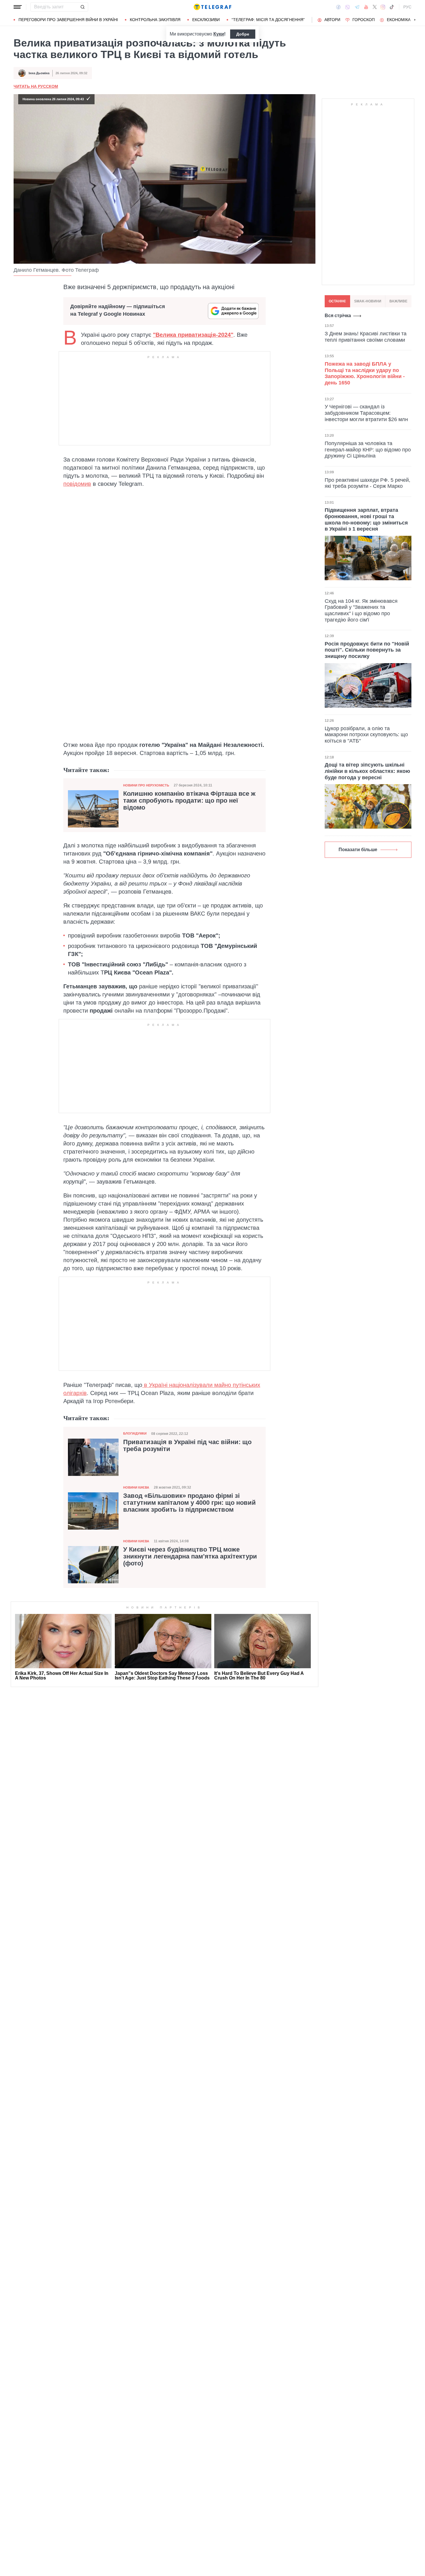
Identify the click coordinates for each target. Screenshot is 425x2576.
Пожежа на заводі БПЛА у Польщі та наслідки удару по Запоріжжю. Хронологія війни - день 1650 (365, 373)
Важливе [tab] (398, 301)
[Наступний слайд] (415, 20)
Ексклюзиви (206, 20)
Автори (332, 20)
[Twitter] (375, 7)
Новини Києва (136, 1487)
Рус (407, 7)
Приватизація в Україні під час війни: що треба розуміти (187, 1446)
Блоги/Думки (135, 1433)
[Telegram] (357, 7)
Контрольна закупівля (155, 20)
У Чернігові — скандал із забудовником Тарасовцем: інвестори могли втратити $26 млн (366, 413)
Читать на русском (36, 86)
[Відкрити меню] (18, 7)
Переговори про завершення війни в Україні (68, 20)
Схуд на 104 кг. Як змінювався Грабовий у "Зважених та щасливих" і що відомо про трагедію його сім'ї (361, 610)
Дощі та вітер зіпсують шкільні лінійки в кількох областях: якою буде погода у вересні (367, 771)
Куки (219, 34)
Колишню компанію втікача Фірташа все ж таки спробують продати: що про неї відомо (189, 801)
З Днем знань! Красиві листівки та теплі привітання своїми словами (366, 337)
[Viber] (348, 7)
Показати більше (358, 850)
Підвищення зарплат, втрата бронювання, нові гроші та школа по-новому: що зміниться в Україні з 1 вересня (366, 519)
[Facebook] (338, 7)
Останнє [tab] (337, 301)
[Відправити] (82, 7)
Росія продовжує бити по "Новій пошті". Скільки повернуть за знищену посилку (367, 650)
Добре (243, 34)
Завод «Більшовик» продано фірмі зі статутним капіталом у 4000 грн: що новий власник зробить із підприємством (190, 1503)
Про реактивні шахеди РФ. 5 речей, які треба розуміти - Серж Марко (367, 483)
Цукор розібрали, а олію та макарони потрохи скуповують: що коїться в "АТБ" (366, 735)
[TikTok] (392, 7)
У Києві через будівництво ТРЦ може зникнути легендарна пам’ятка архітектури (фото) (190, 1556)
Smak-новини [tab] (368, 301)
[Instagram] (383, 7)
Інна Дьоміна (39, 73)
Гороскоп (364, 20)
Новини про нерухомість (146, 785)
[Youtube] (366, 7)
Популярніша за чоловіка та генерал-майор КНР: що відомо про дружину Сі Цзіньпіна (368, 450)
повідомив (77, 484)
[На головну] (212, 7)
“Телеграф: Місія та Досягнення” (268, 20)
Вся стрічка (338, 316)
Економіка (399, 20)
